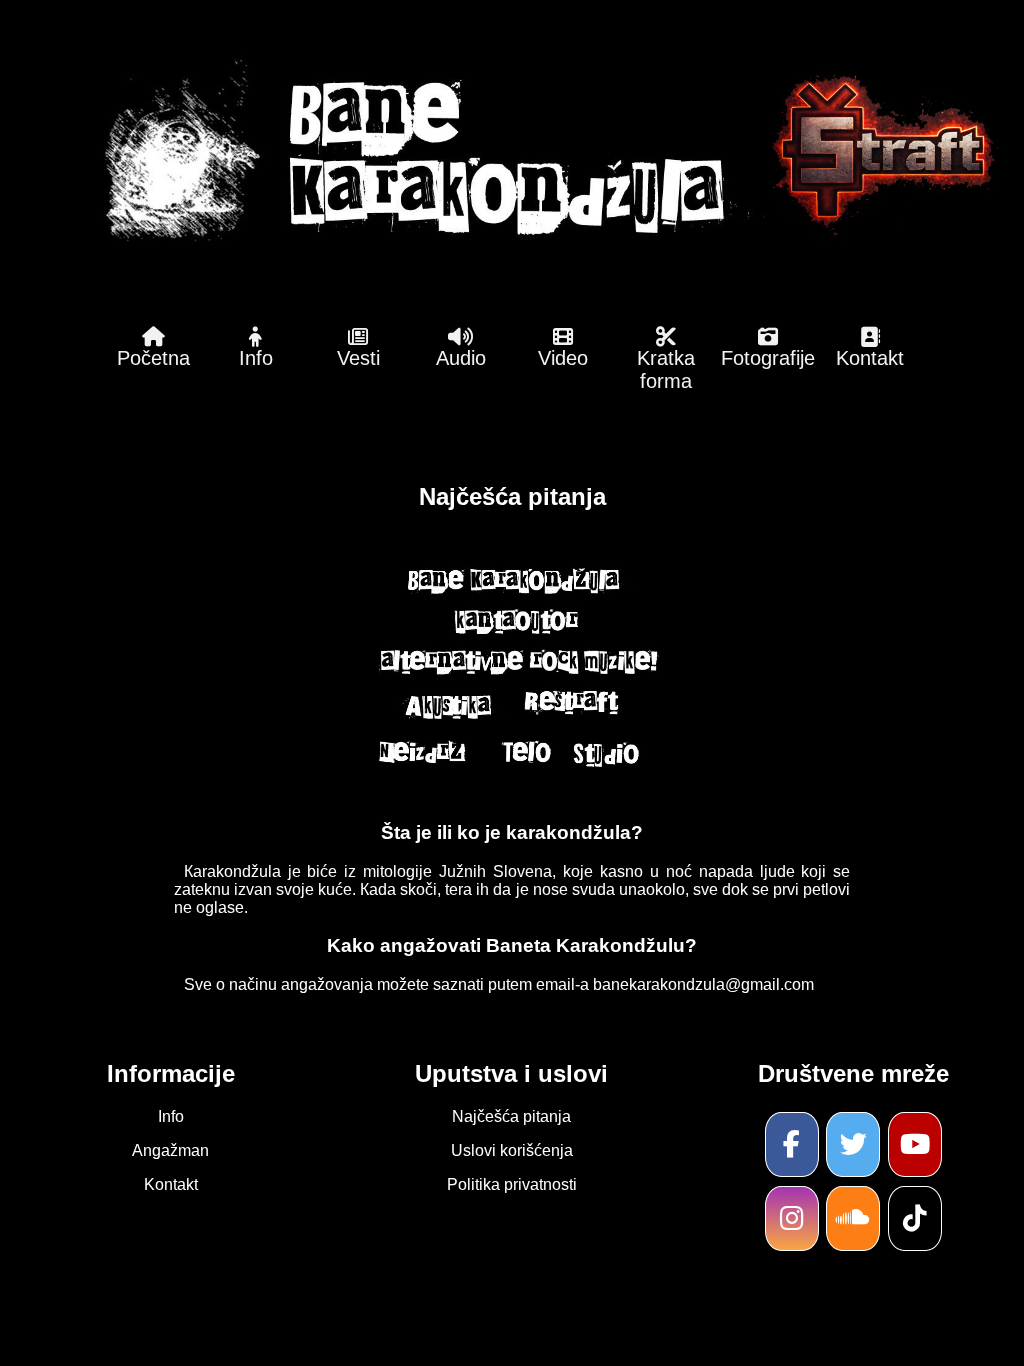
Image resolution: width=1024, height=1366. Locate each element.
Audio (461, 358)
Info (256, 358)
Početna (153, 358)
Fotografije (768, 358)
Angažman (170, 1150)
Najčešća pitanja (511, 1116)
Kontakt (870, 358)
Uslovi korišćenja (512, 1150)
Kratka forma (666, 369)
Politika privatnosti (512, 1184)
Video (563, 358)
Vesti (358, 358)
